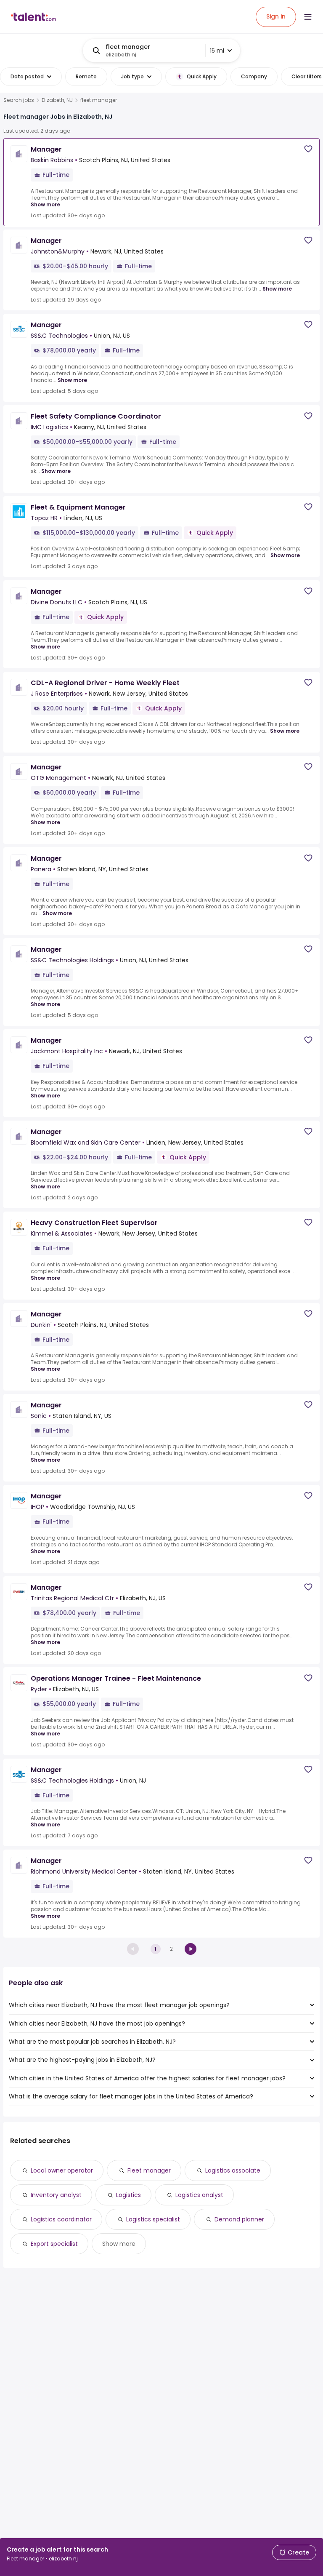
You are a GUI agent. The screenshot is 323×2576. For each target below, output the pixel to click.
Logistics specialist (153, 2219)
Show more (45, 204)
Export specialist (54, 2244)
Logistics (128, 2195)
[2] (191, 1949)
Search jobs (19, 100)
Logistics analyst (199, 2195)
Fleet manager (149, 2170)
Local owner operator (62, 2170)
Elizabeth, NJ (57, 100)
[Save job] (308, 149)
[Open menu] (308, 17)
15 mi (217, 51)
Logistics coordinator (61, 2219)
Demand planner (239, 2219)
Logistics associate (233, 2170)
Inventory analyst (56, 2195)
